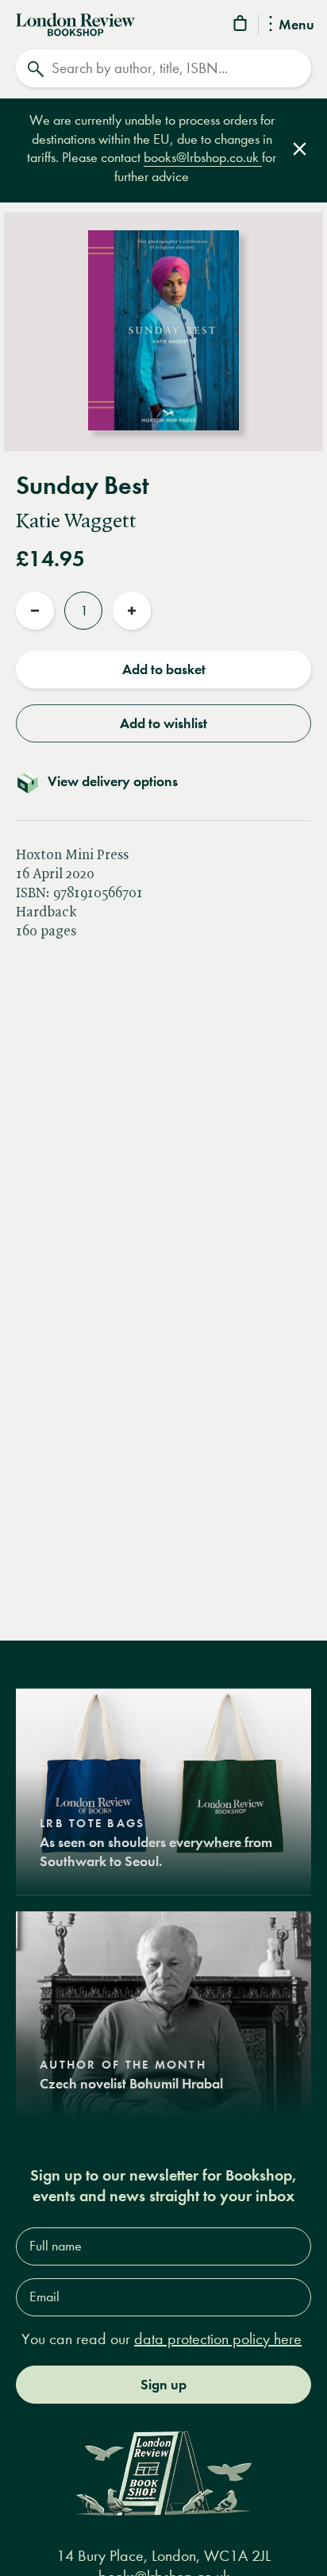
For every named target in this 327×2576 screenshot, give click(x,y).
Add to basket (164, 669)
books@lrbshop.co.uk (203, 158)
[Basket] (241, 26)
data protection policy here (218, 2339)
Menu (296, 25)
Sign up (163, 2385)
